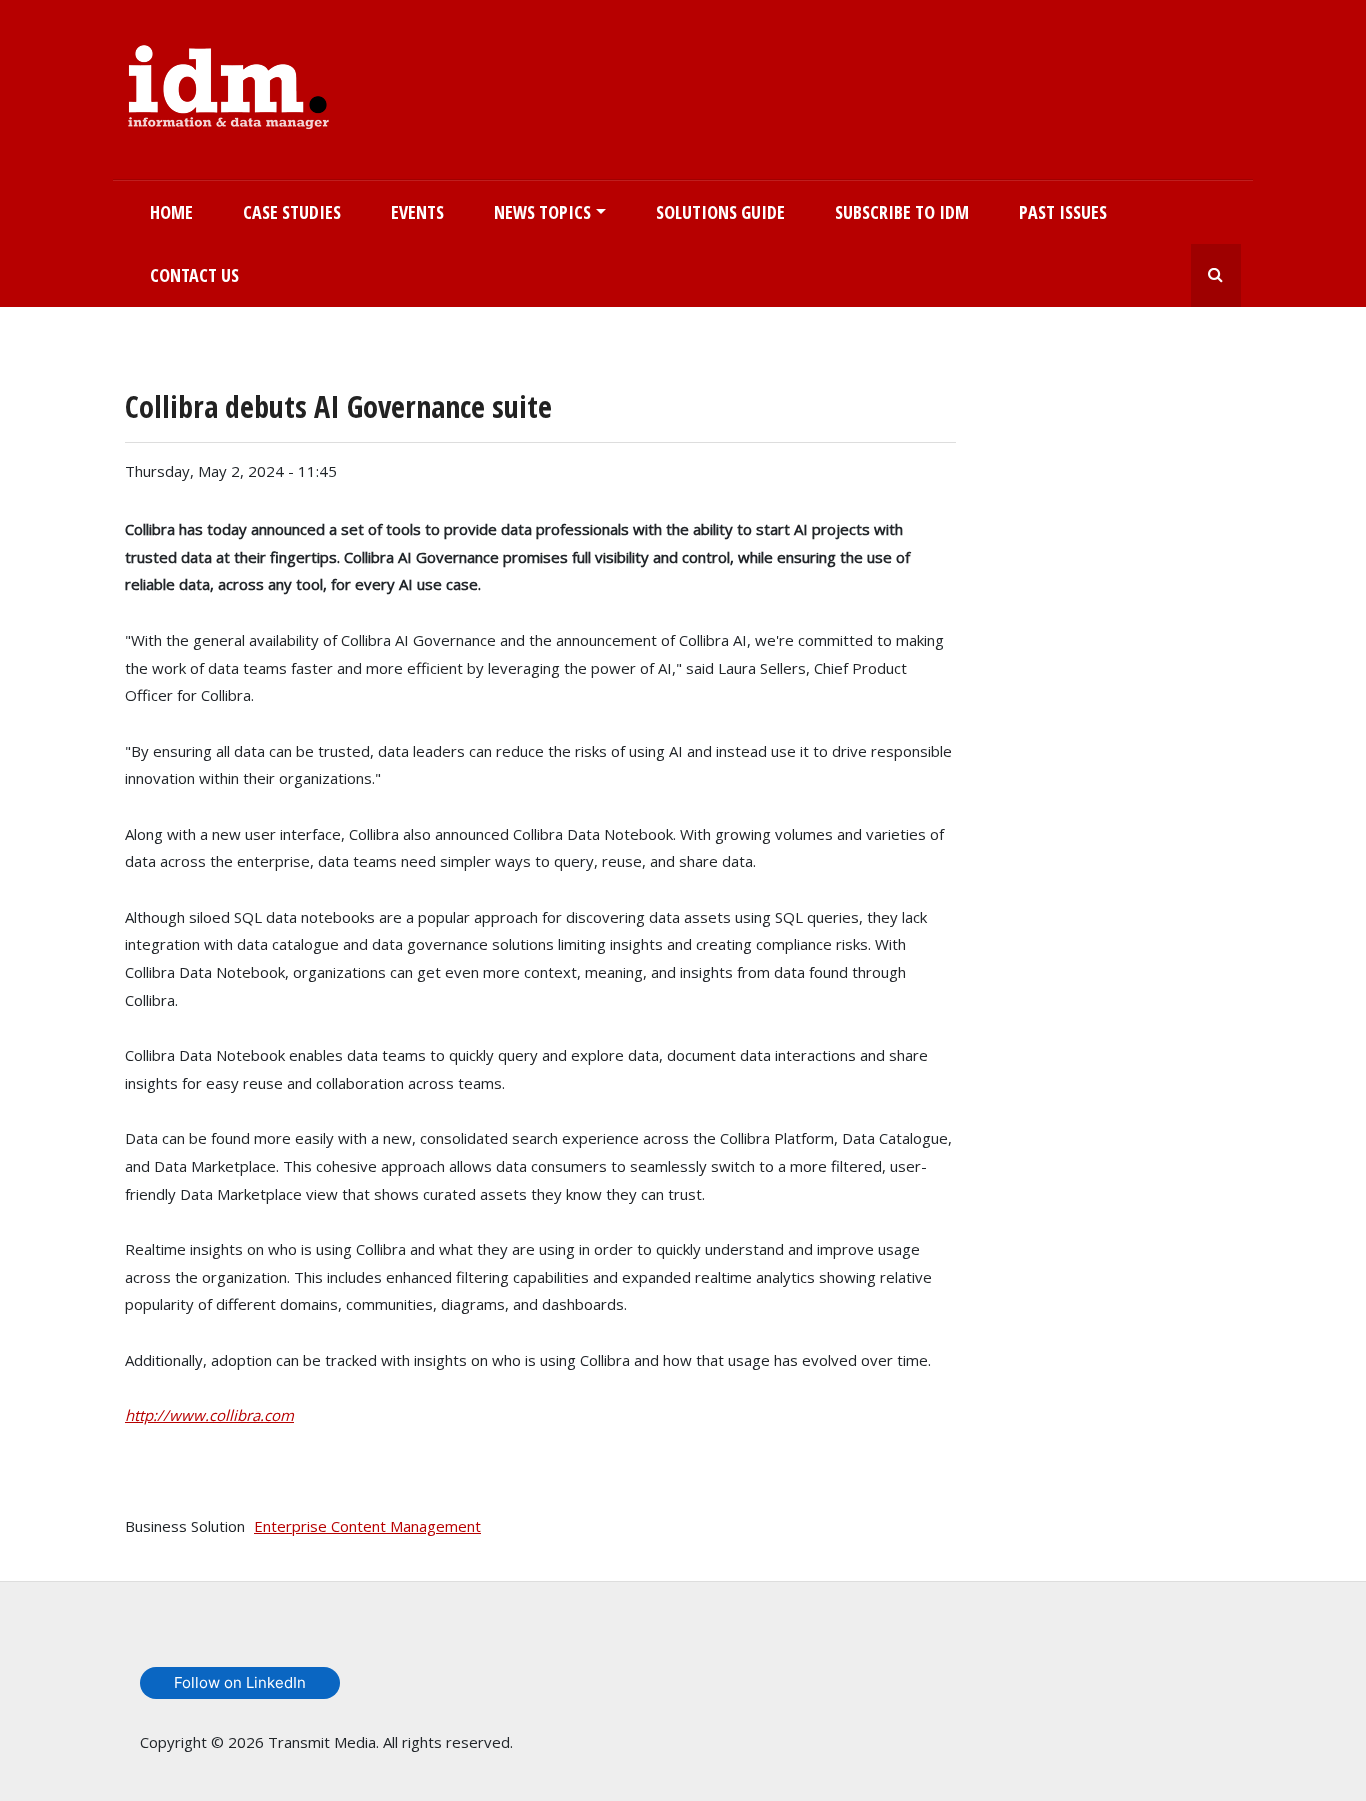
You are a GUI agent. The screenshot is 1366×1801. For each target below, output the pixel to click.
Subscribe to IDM (902, 212)
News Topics (542, 212)
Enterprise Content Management (367, 1526)
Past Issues (1063, 212)
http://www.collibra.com (209, 1415)
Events (417, 212)
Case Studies (292, 212)
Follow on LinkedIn (240, 1682)
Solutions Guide (720, 212)
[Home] (228, 83)
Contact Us (194, 275)
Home (171, 212)
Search (1216, 275)
